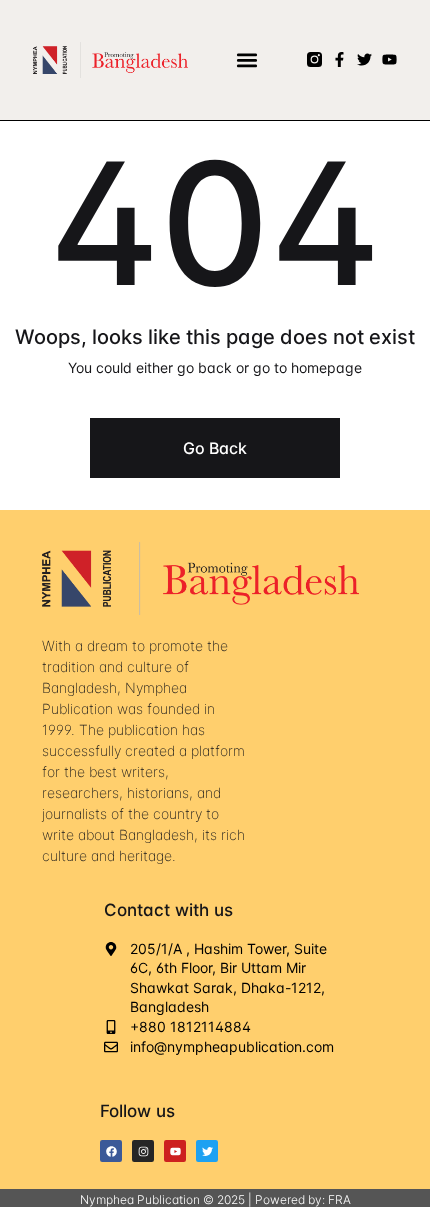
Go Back (215, 448)
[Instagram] (143, 1151)
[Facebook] (111, 1151)
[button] (247, 59)
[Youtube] (389, 59)
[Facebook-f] (339, 59)
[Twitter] (364, 59)
